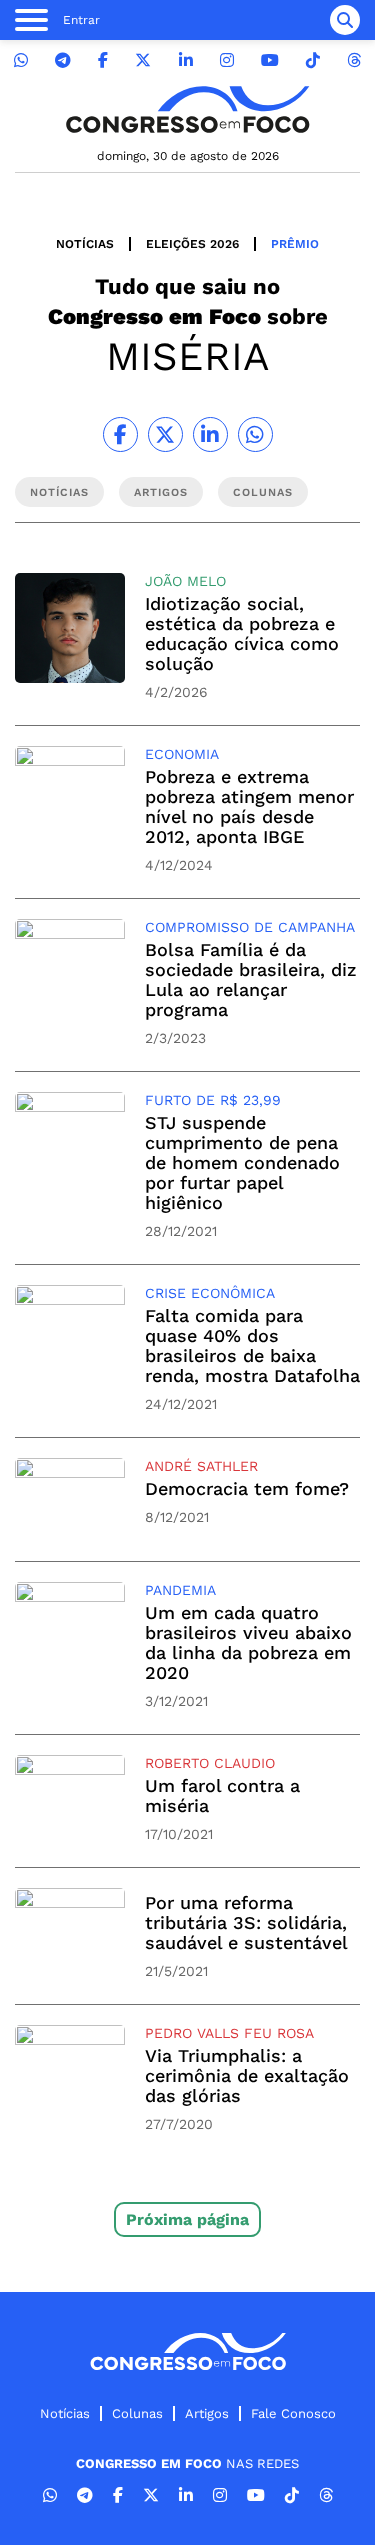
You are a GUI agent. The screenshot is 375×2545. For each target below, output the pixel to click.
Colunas (137, 2413)
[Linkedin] (186, 60)
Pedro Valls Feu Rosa (229, 2033)
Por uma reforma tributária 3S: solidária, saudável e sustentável (246, 1922)
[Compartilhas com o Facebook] (120, 434)
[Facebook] (103, 60)
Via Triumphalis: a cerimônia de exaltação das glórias (247, 2075)
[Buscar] (345, 20)
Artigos (207, 2413)
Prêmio (295, 244)
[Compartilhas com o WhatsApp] (255, 434)
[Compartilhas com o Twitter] (165, 434)
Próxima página (187, 2219)
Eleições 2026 (192, 244)
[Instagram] (227, 60)
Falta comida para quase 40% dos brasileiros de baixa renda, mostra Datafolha (252, 1345)
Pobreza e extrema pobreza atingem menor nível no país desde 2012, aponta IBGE (249, 806)
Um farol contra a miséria (222, 1795)
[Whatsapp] (21, 60)
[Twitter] (143, 60)
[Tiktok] (313, 60)
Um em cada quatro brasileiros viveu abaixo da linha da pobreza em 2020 (248, 1642)
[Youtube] (270, 60)
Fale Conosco (293, 2413)
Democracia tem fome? (247, 1488)
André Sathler (201, 1466)
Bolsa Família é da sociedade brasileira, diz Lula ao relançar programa (251, 979)
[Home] (188, 109)
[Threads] (354, 60)
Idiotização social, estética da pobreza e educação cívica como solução (242, 633)
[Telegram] (63, 60)
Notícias (85, 244)
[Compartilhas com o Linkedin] (210, 434)
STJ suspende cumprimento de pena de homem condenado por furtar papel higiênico (242, 1162)
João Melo (185, 581)
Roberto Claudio (210, 1763)
